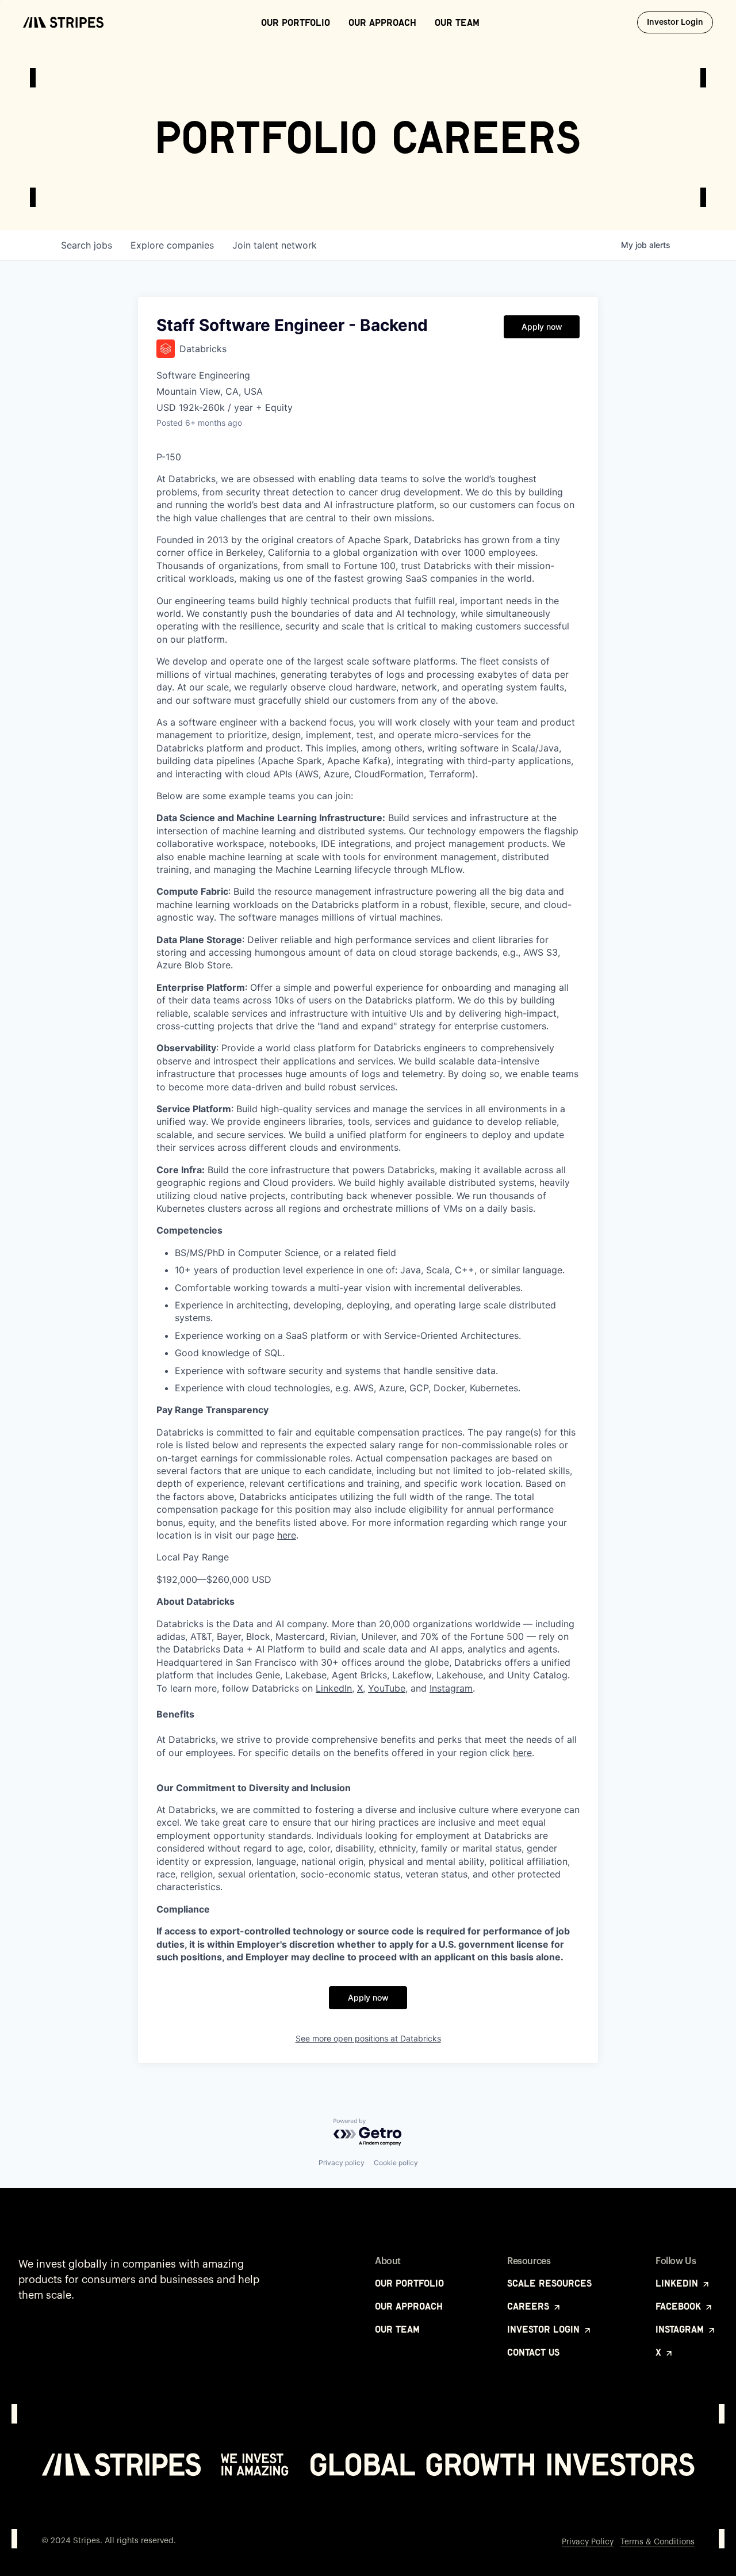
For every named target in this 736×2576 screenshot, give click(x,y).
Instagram (451, 1688)
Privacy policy (342, 2163)
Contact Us (533, 2352)
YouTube (387, 1688)
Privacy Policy (588, 2542)
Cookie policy (396, 2163)
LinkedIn (334, 1688)
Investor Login (680, 22)
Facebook (680, 2306)
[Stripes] (63, 22)
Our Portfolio (296, 22)
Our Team (457, 22)
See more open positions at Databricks (368, 2038)
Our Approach (382, 22)
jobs (87, 245)
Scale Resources (549, 2283)
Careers (530, 2306)
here (287, 1535)
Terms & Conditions (658, 2542)
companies (172, 245)
